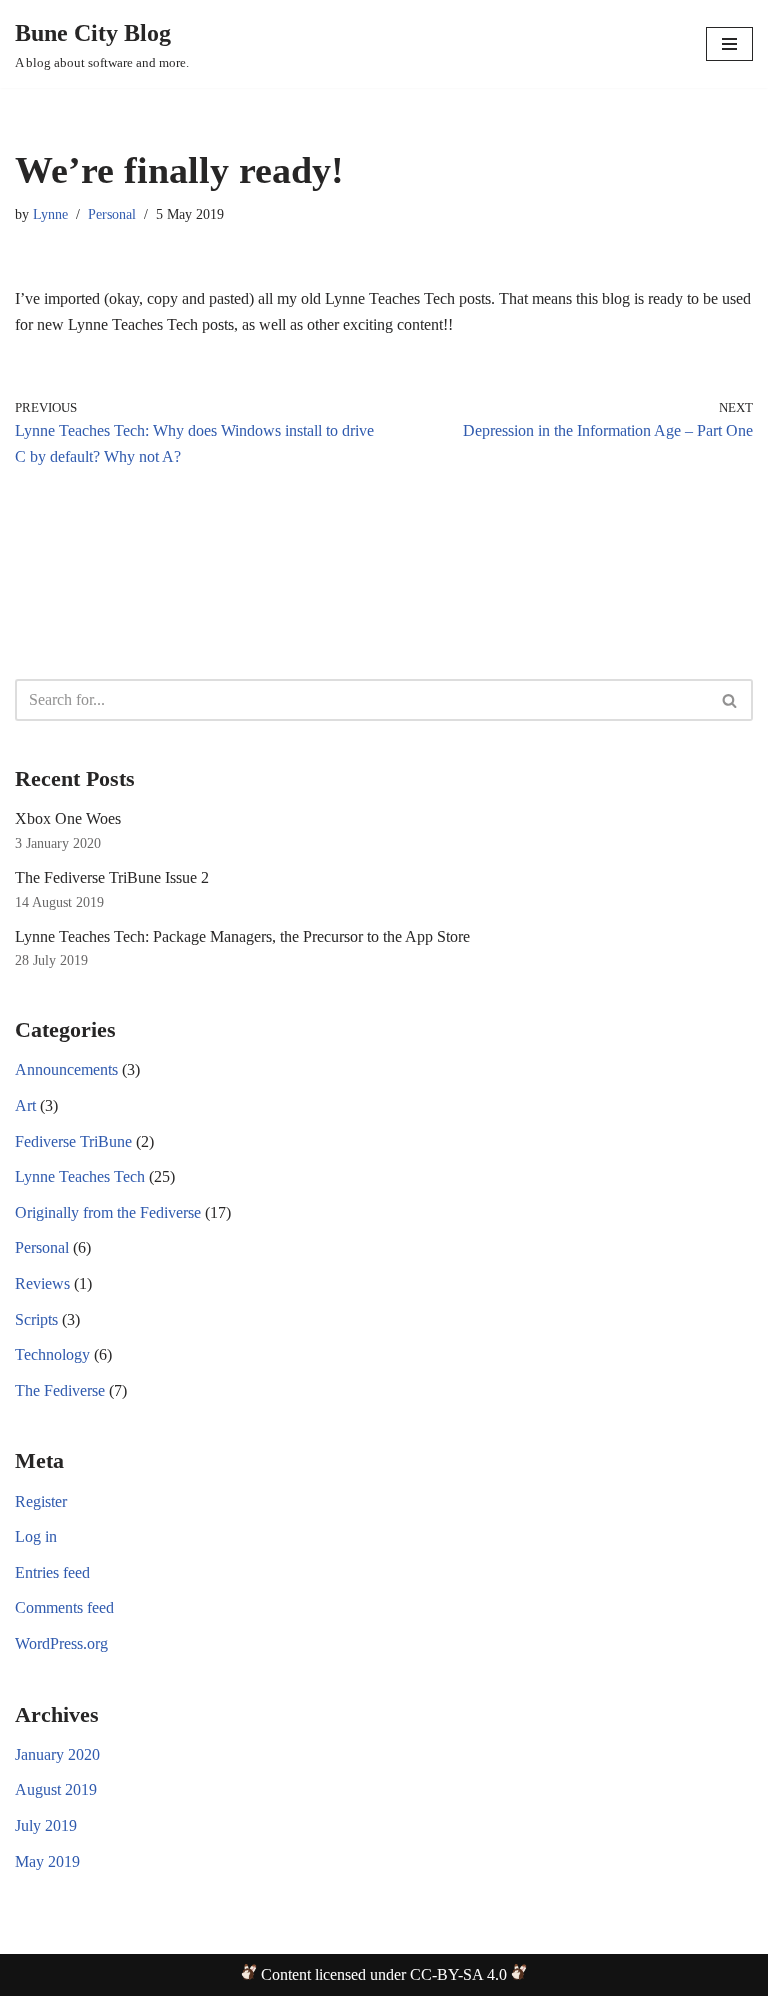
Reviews (42, 1283)
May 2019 (47, 1861)
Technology (52, 1354)
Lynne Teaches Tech (80, 1176)
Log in (36, 1536)
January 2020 (57, 1754)
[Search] (730, 700)
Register (41, 1501)
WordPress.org (61, 1643)
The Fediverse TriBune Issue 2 (112, 877)
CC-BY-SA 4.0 (458, 1974)
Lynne (50, 214)
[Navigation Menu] (729, 44)
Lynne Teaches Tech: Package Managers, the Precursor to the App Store (242, 936)
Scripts (36, 1319)
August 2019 (56, 1789)
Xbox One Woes (68, 818)
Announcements (66, 1069)
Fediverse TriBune (73, 1141)
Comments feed (64, 1607)
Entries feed (52, 1572)
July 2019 (46, 1825)
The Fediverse (60, 1390)
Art (25, 1105)
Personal (112, 214)
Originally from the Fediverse (108, 1212)
